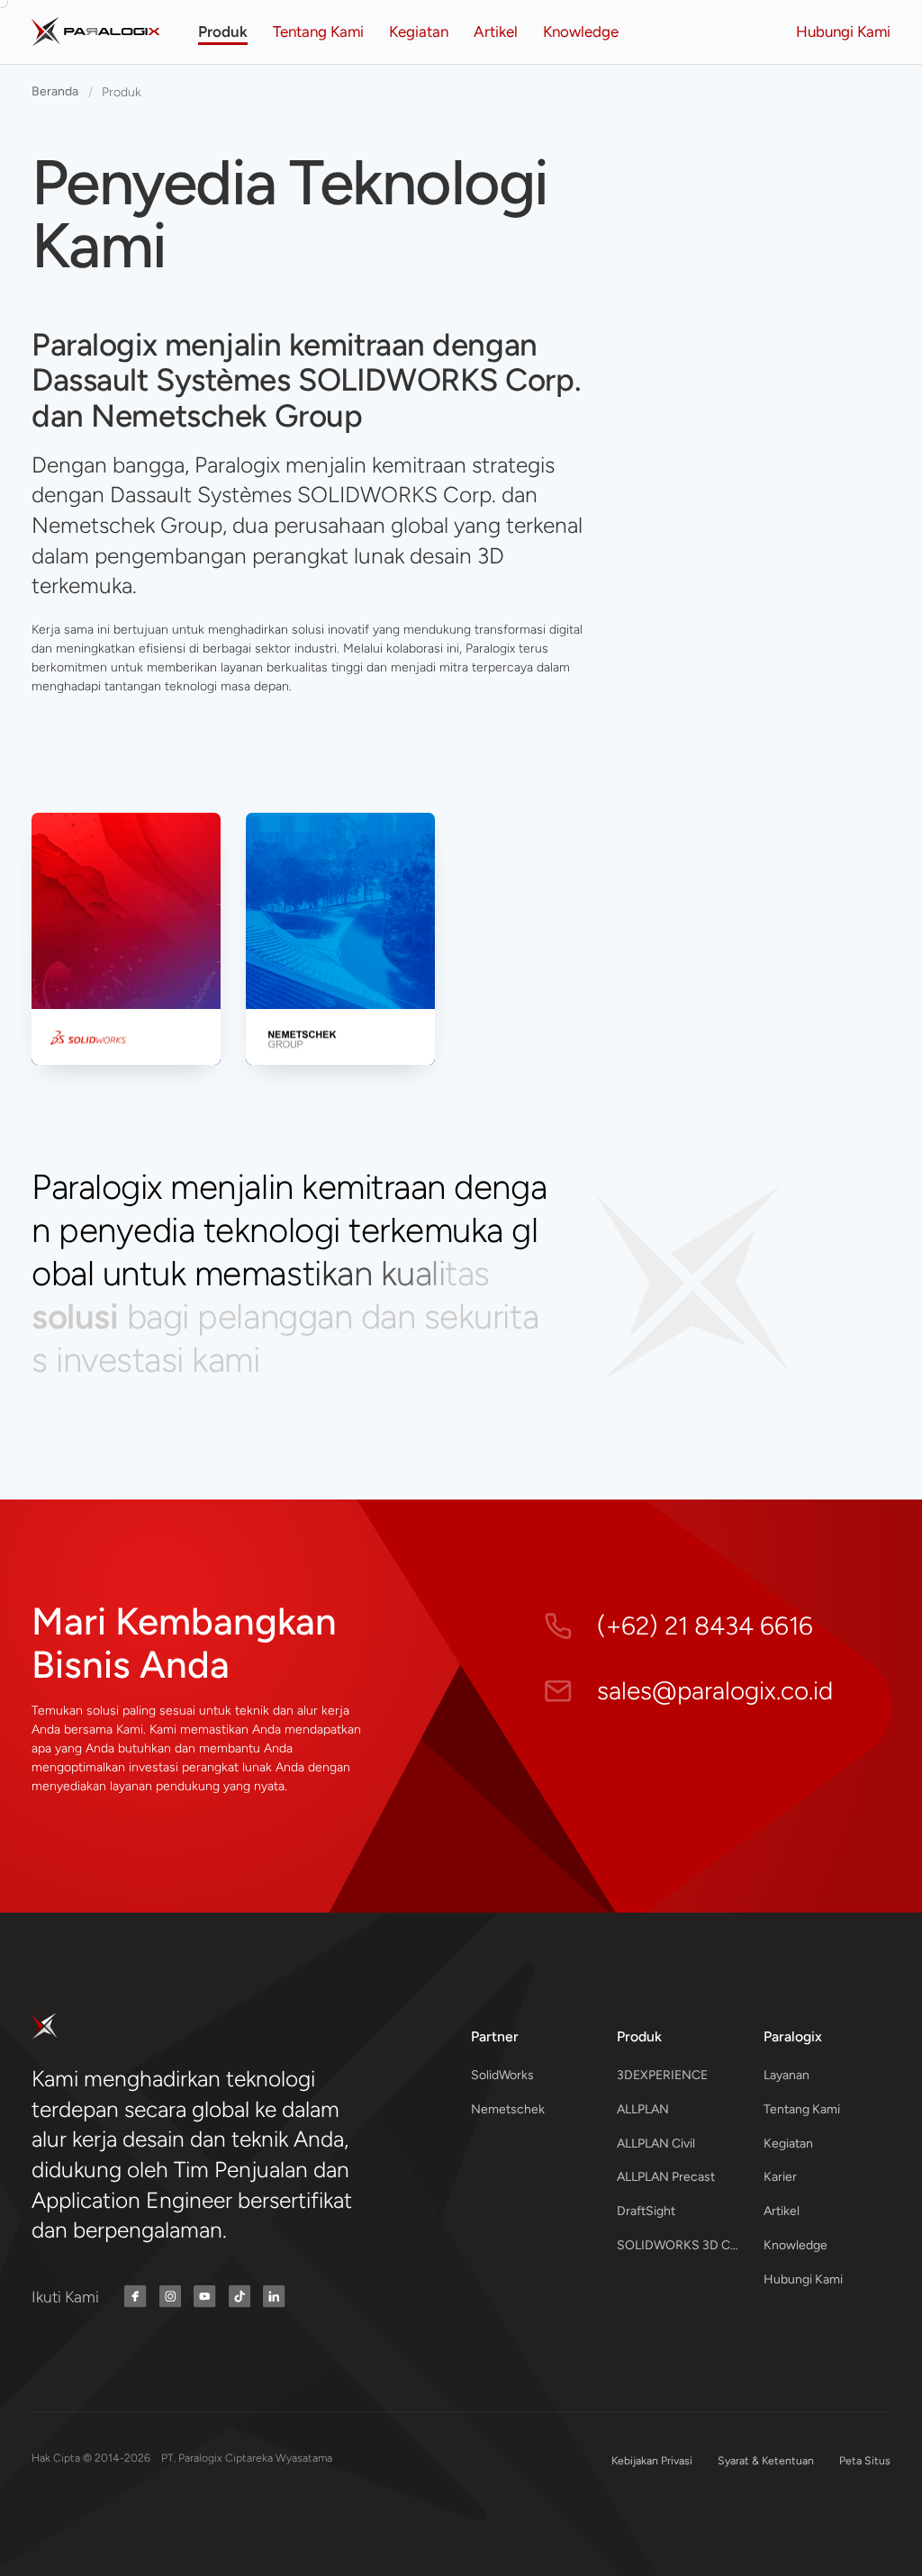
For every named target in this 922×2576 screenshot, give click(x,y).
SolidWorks (502, 2075)
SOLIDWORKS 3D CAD (681, 2245)
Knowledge (795, 2245)
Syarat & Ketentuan (766, 2460)
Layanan (786, 2075)
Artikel (782, 2211)
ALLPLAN (643, 2109)
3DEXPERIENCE (662, 2075)
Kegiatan (788, 2144)
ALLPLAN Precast (666, 2177)
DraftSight (646, 2211)
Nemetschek (508, 2109)
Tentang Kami (802, 2109)
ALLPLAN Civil (656, 2144)
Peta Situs (865, 2460)
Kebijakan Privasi (652, 2460)
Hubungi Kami (803, 2279)
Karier (780, 2177)
